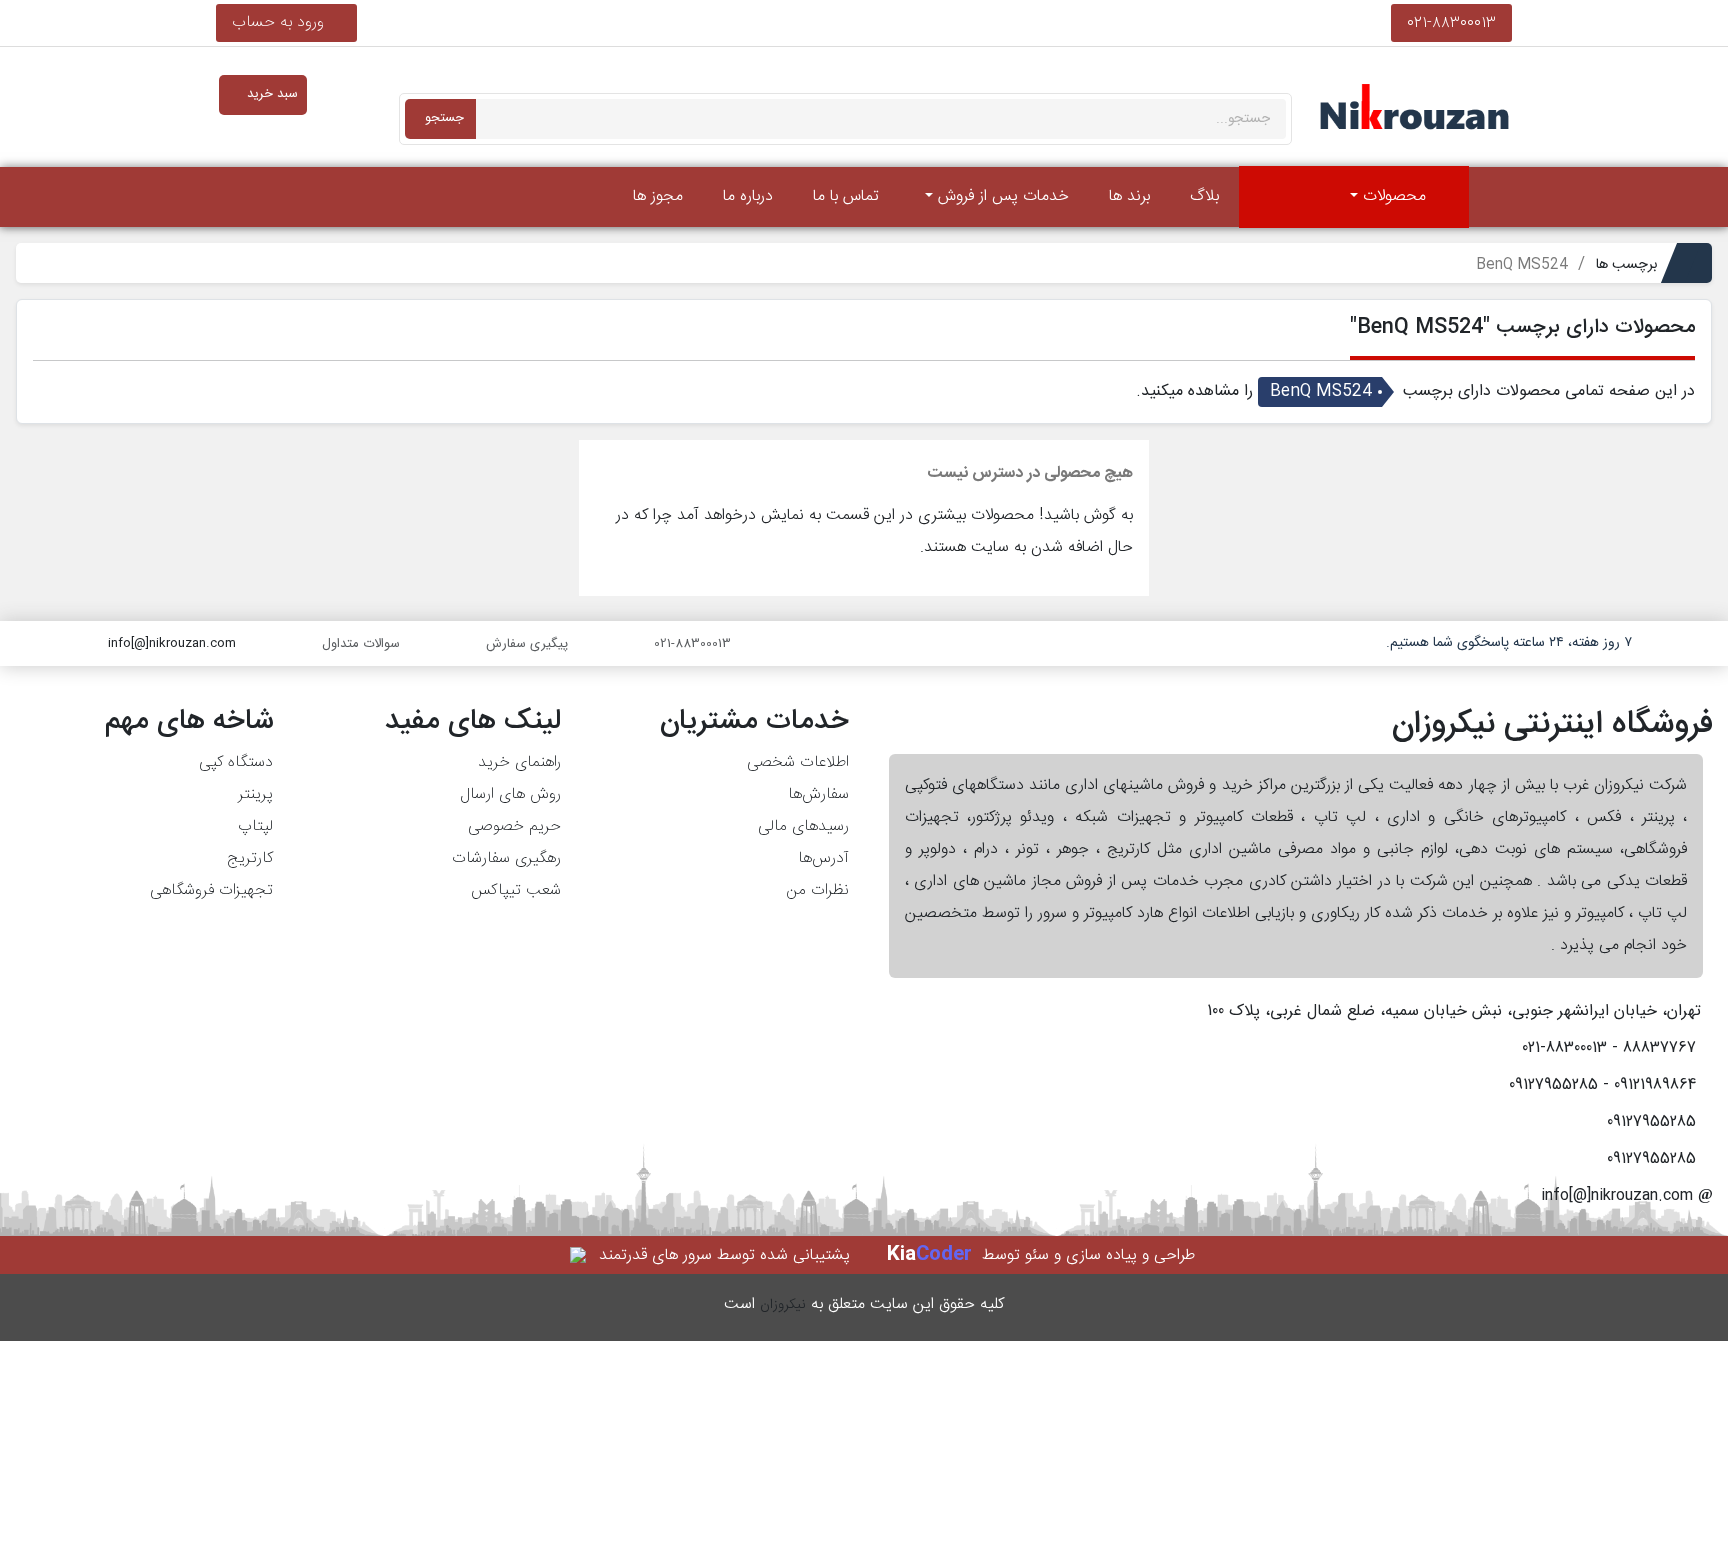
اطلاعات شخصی (798, 762)
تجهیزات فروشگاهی (211, 890)
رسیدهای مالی (803, 826)
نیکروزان (783, 1305)
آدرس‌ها (823, 858)
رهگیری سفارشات (506, 858)
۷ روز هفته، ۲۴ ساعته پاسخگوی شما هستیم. (1509, 643)
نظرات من (817, 890)
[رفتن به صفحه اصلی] (1496, 197)
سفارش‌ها (818, 794)
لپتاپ (255, 826)
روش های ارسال (510, 794)
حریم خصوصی (514, 826)
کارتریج (250, 858)
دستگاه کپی (236, 762)
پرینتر (255, 794)
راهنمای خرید (519, 762)
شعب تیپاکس (516, 890)
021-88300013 (1451, 22)
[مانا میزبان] (579, 1255)
